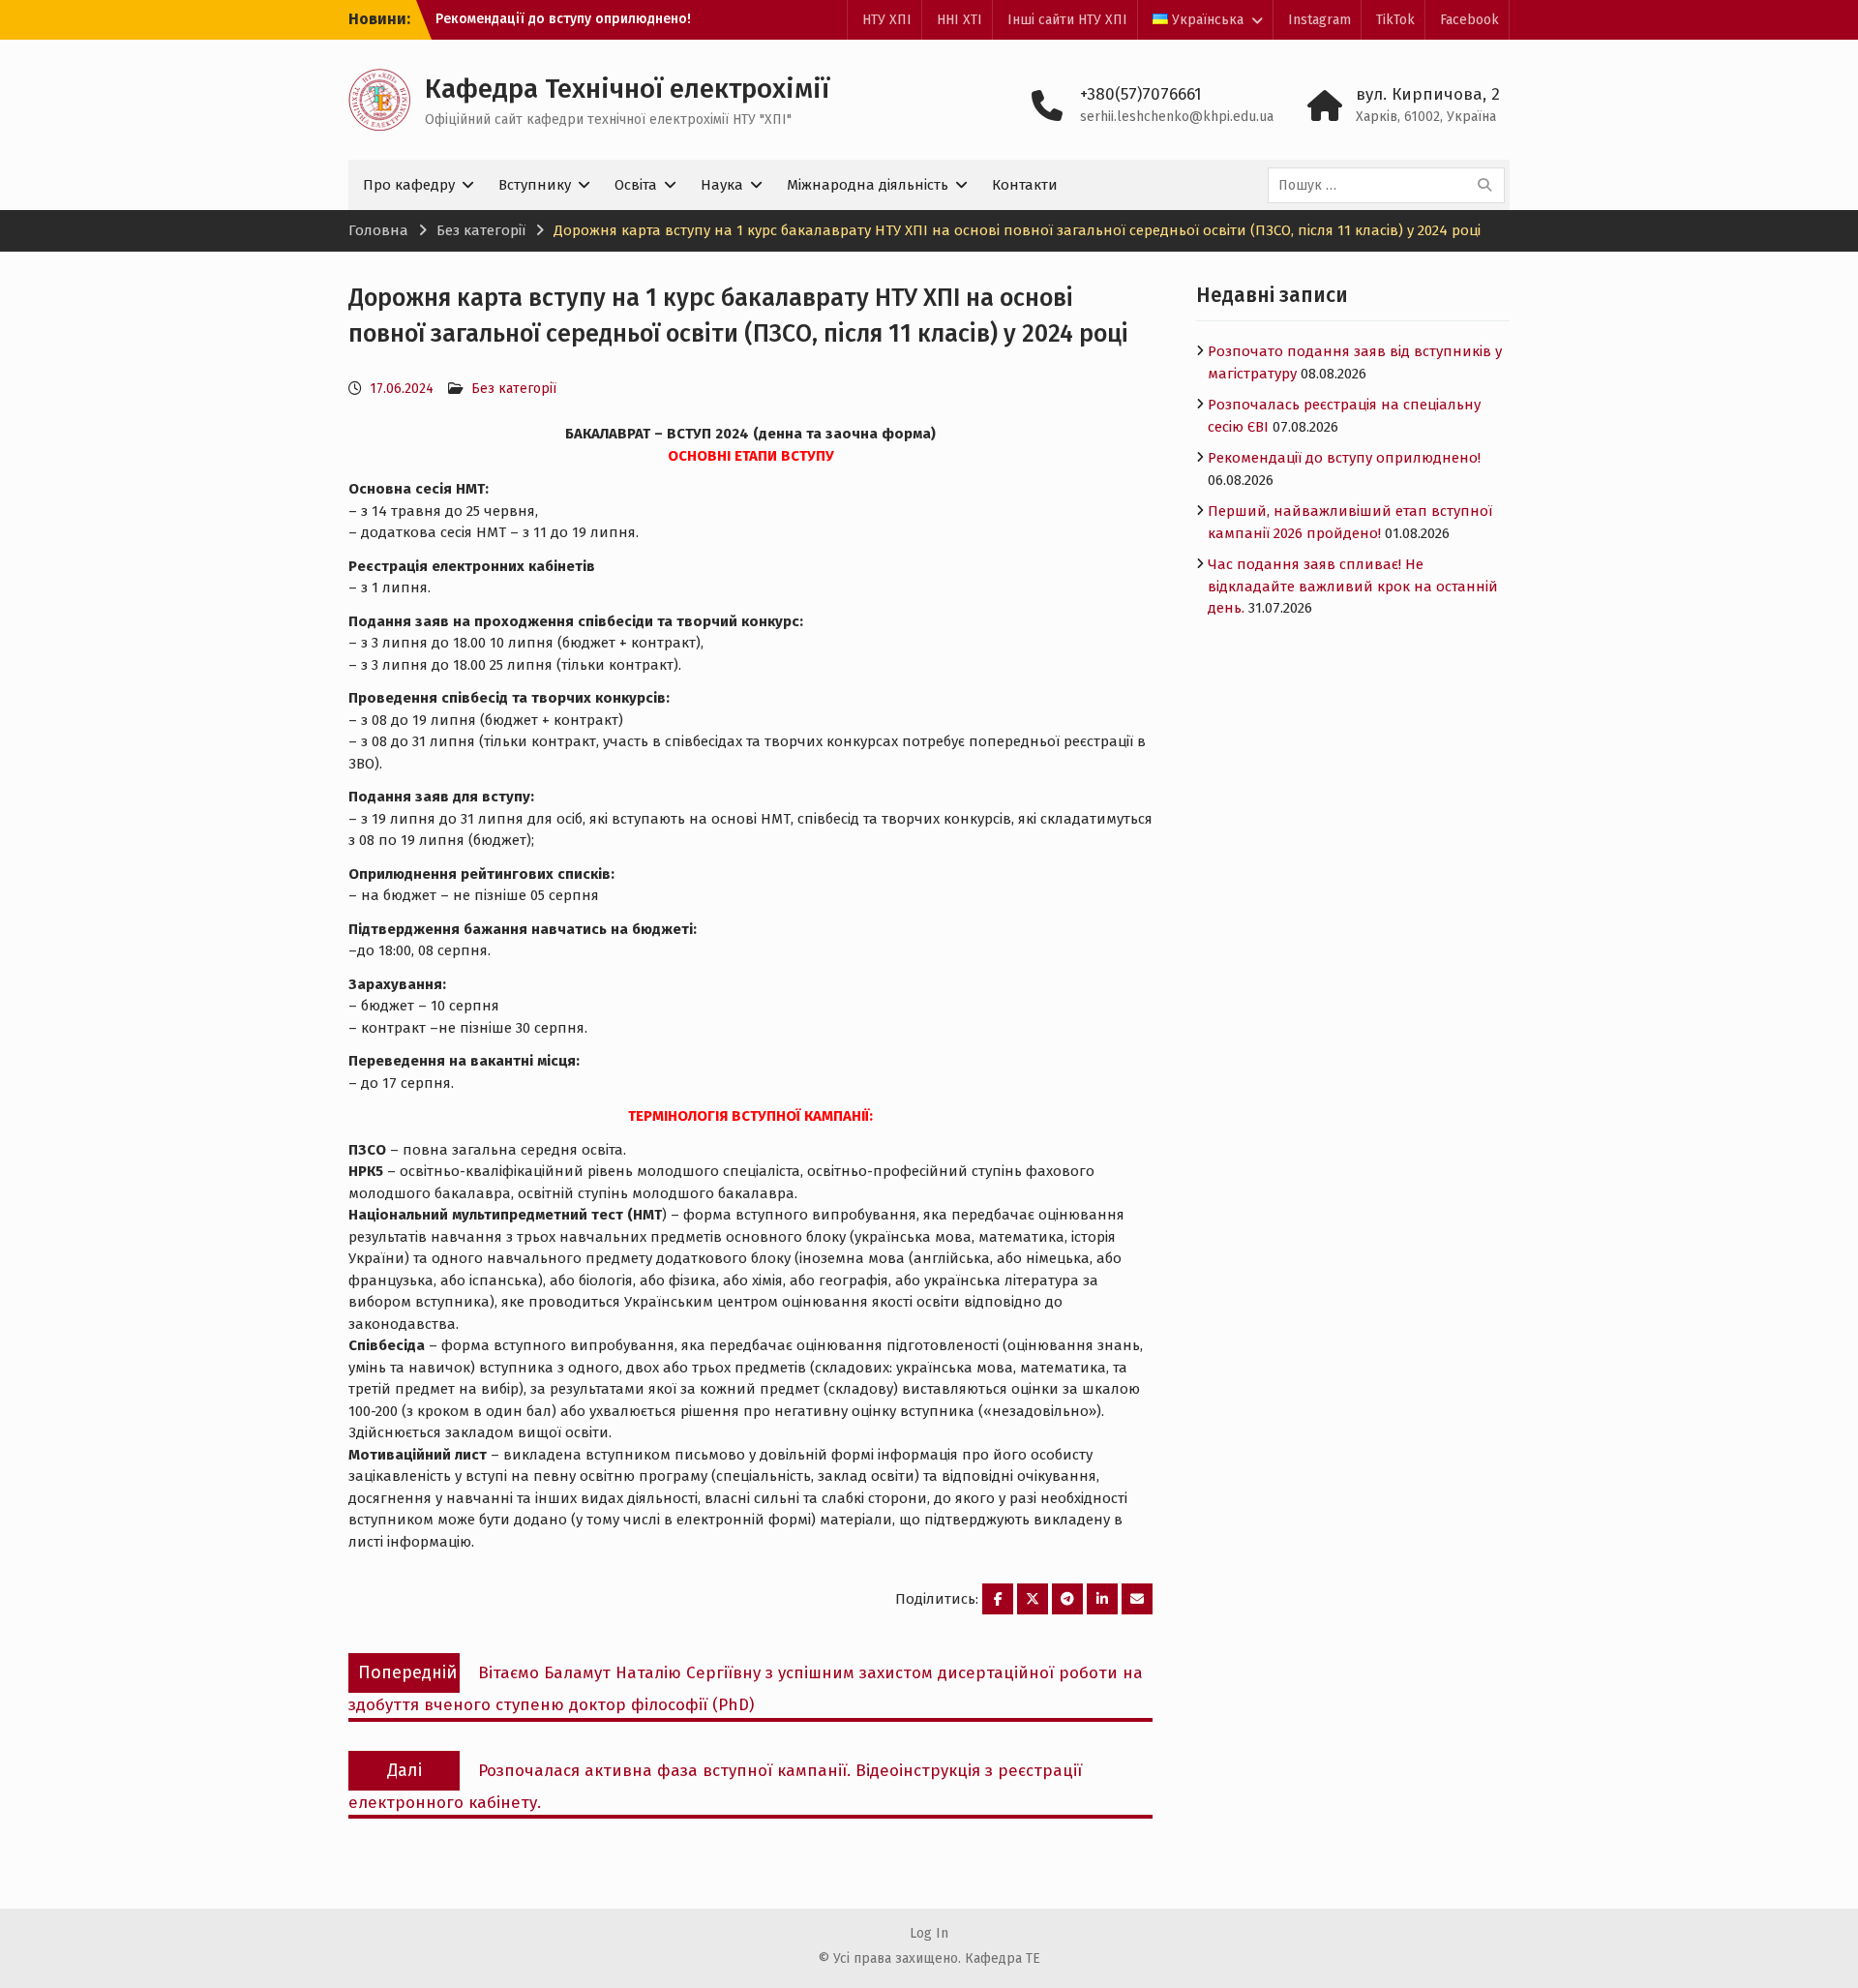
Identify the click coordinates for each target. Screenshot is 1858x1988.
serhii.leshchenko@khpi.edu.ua (1177, 117)
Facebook (1469, 20)
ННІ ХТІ (959, 20)
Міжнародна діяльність (868, 185)
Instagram (1319, 20)
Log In (929, 1933)
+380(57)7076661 (1141, 94)
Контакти (1025, 185)
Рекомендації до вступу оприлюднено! (563, 19)
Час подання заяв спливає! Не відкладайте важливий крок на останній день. (1353, 586)
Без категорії (514, 389)
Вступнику (535, 185)
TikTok (1395, 20)
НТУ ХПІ (887, 20)
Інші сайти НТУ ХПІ (1067, 20)
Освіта (636, 185)
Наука (722, 185)
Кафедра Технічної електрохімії (627, 89)
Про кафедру (409, 185)
